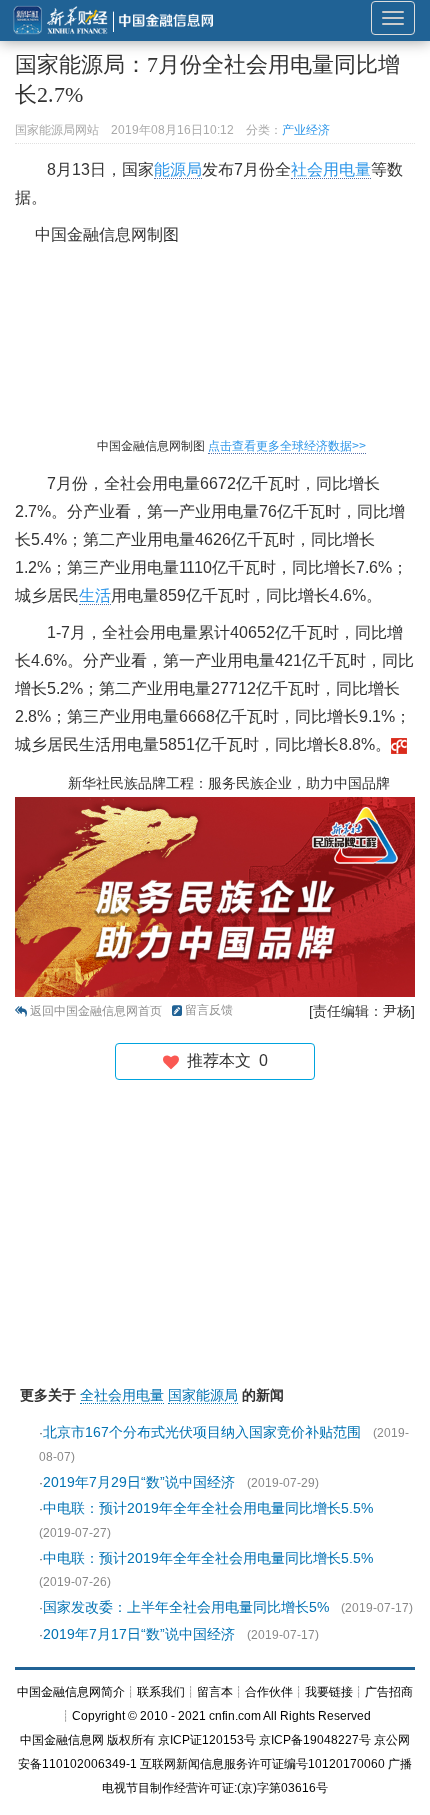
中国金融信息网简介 (71, 1692)
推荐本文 (223, 1060)
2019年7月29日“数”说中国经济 (139, 1482)
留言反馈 (209, 1010)
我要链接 (329, 1692)
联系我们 (161, 1692)
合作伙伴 (269, 1692)
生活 (95, 595)
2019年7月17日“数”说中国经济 (139, 1634)
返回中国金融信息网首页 (96, 1011)
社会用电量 (331, 169)
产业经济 (306, 130)
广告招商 (389, 1692)
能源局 (178, 169)
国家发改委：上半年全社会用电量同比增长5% (186, 1607)
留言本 (215, 1692)
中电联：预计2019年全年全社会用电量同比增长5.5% (208, 1508)
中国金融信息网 (62, 1740)
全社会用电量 (122, 1395)
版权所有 (131, 1740)
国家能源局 (203, 1395)
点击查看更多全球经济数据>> (287, 446)
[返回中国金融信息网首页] (399, 744)
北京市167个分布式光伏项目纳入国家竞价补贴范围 (202, 1432)
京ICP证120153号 (207, 1740)
